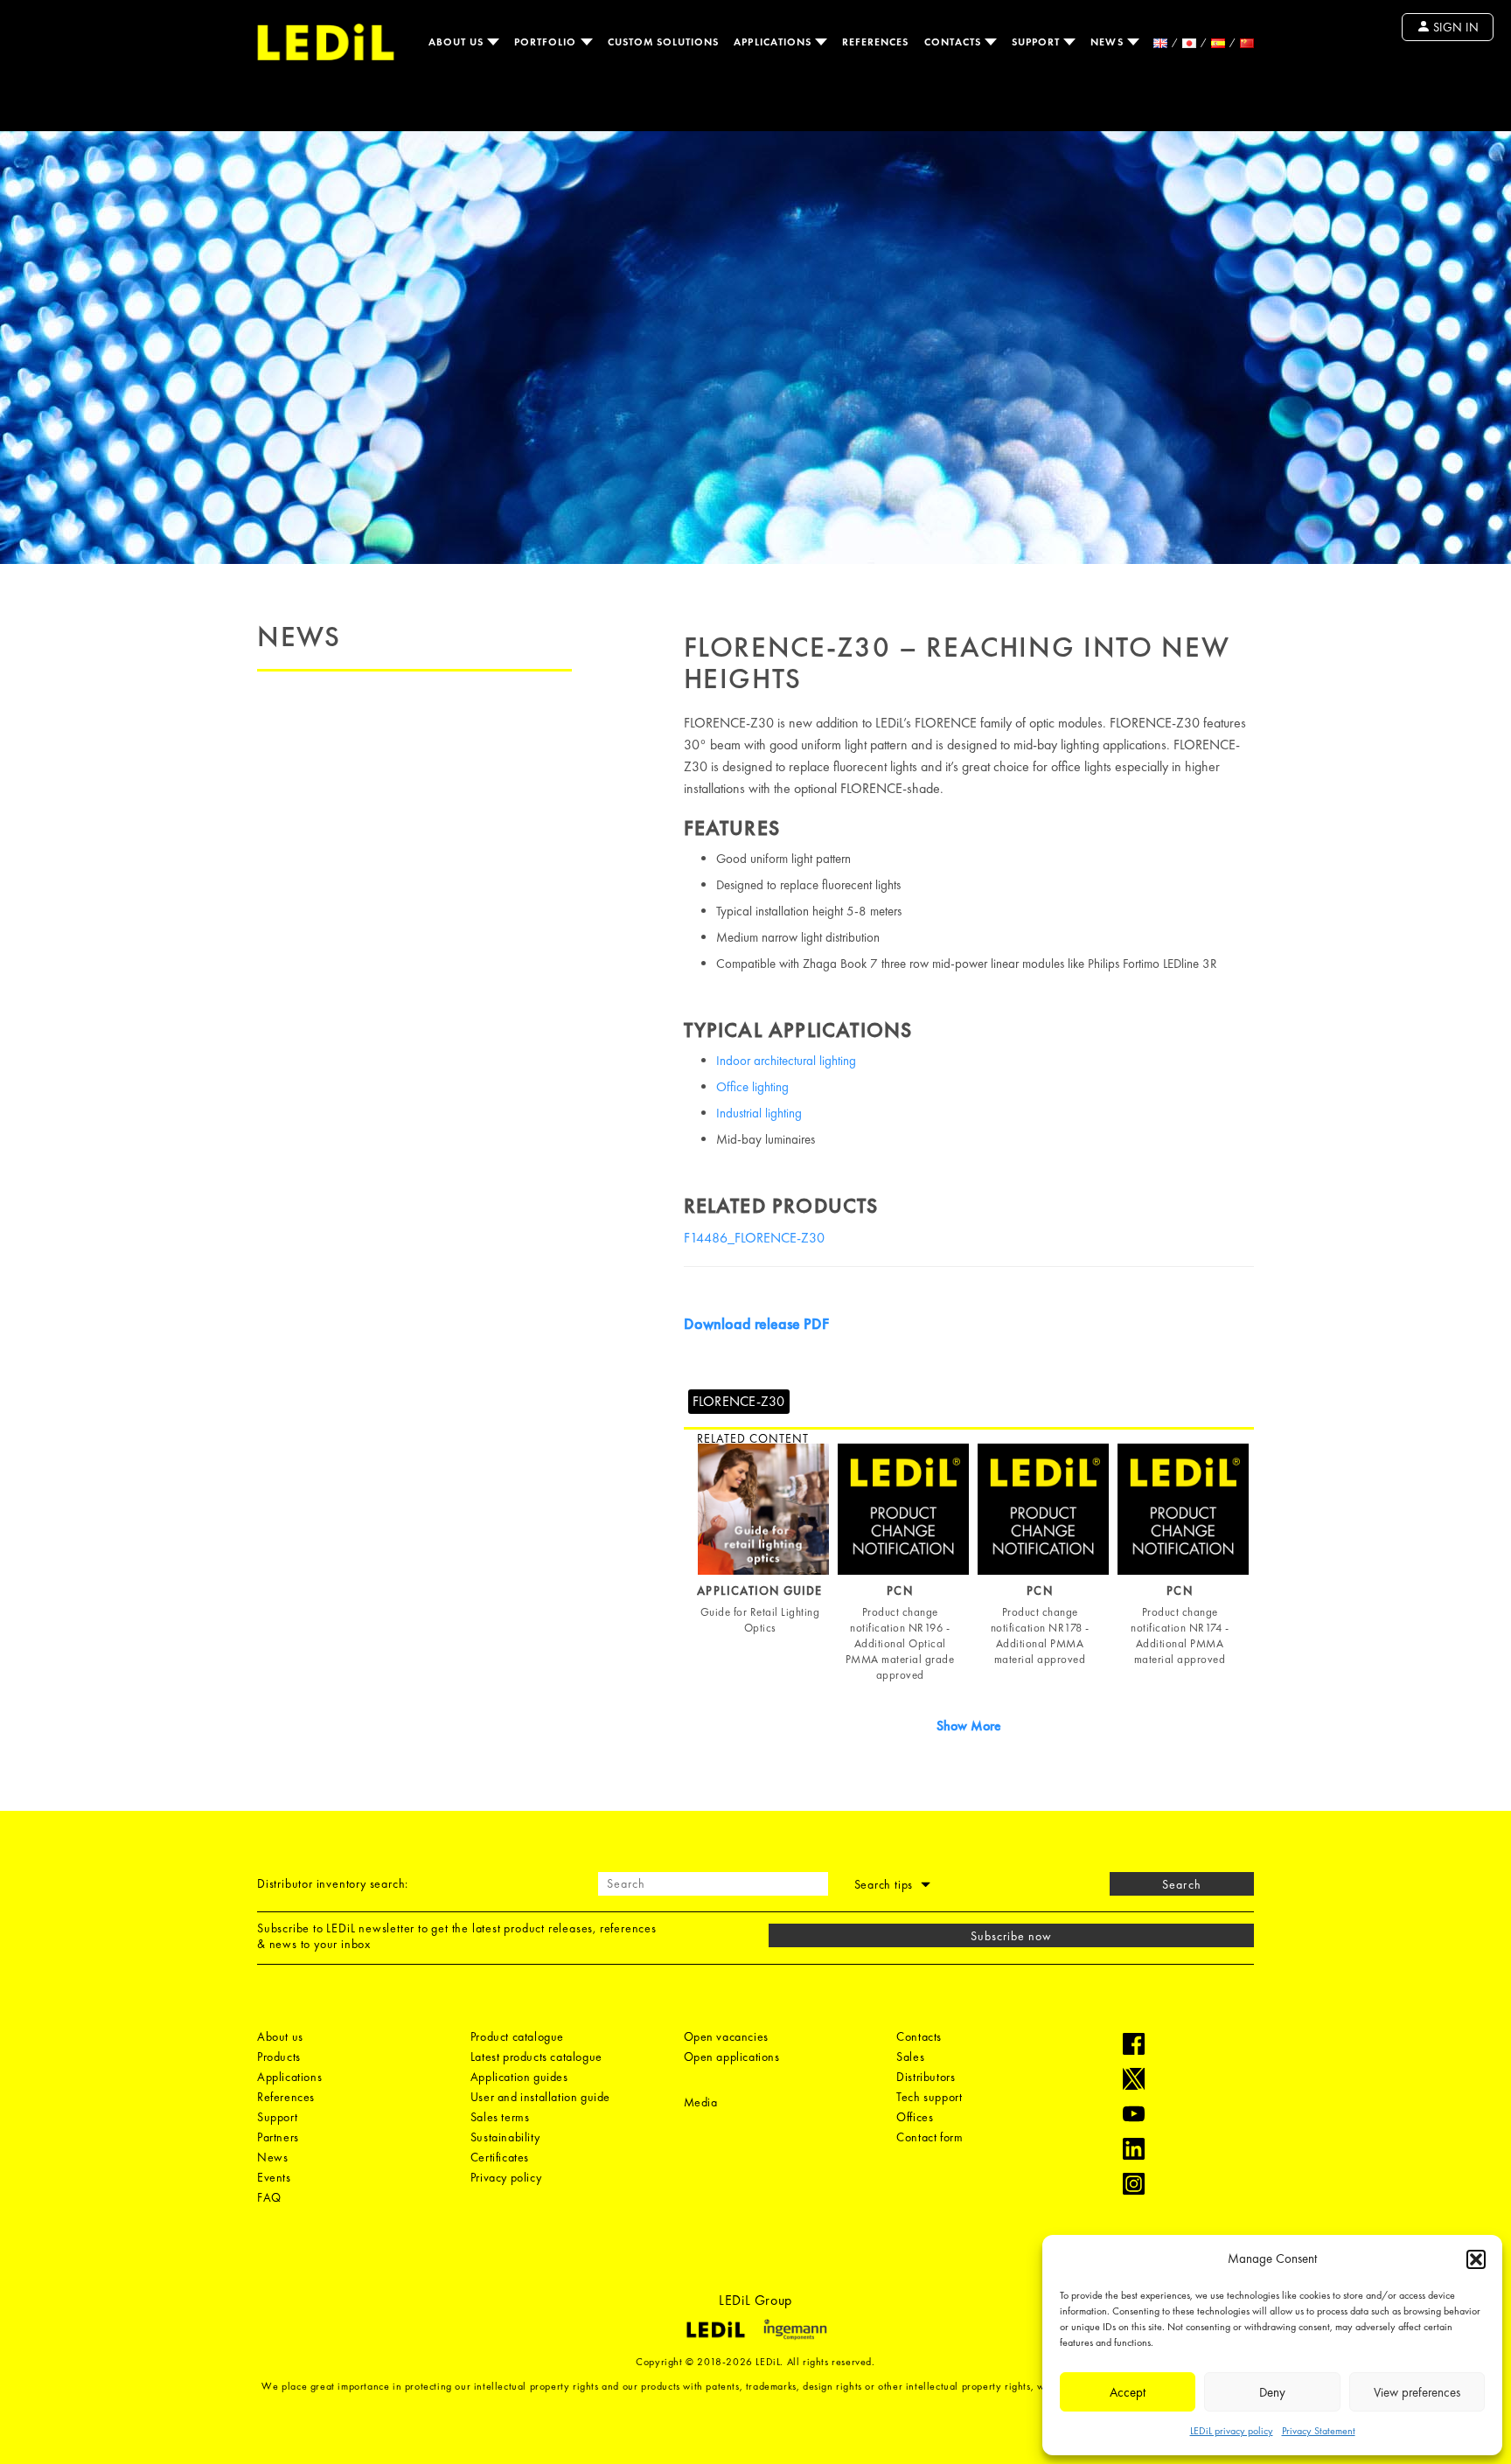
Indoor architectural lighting (786, 1061)
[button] (1476, 2259)
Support (1038, 42)
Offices (915, 2117)
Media (701, 2102)
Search (1181, 1884)
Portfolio (547, 42)
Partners (278, 2137)
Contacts (954, 42)
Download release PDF (756, 1323)
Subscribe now (1012, 1936)
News (1108, 42)
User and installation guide (540, 2097)
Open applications (732, 2057)
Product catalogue (517, 2036)
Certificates (500, 2157)
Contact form (930, 2137)
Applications (774, 42)
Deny (1272, 2392)
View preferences (1417, 2392)
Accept (1128, 2392)
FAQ (269, 2197)
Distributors (926, 2077)
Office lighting (752, 1087)
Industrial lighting (759, 1113)
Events (274, 2177)
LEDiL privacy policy (1232, 2431)
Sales (910, 2057)
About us (458, 42)
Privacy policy (506, 2177)
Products (279, 2057)
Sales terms (500, 2117)
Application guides (519, 2077)
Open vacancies (726, 2036)
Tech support (929, 2097)
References (876, 42)
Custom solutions (664, 42)
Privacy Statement (1319, 2431)
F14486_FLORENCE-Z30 (754, 1238)
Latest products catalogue (536, 2057)
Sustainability (505, 2137)
